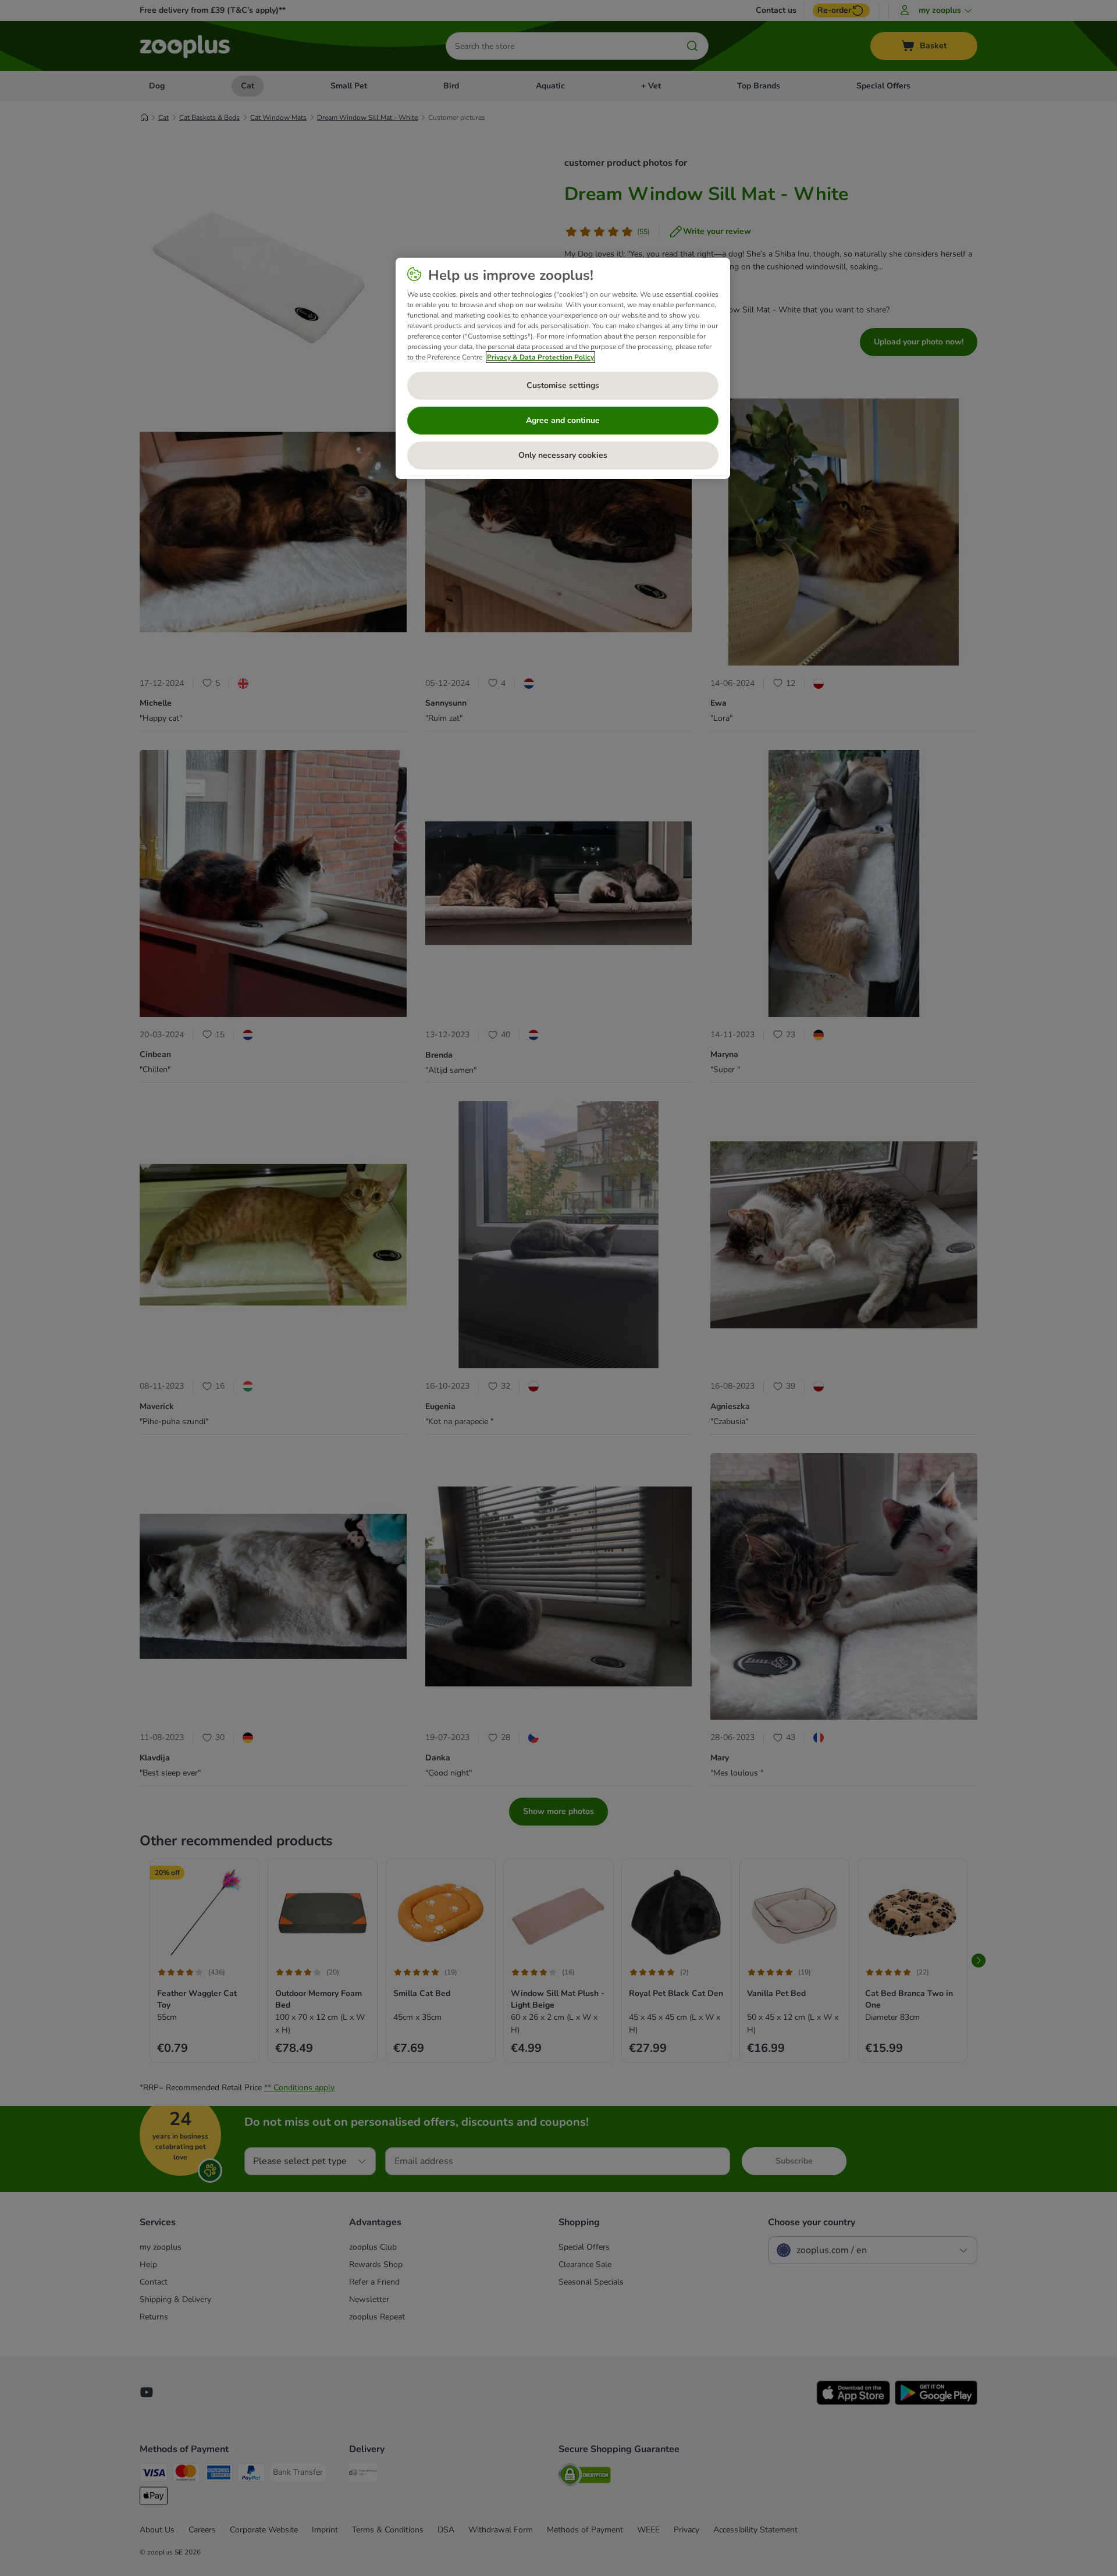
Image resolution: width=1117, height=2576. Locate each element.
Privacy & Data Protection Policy (540, 357)
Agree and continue (563, 420)
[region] (563, 368)
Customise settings (563, 385)
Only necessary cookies (563, 455)
